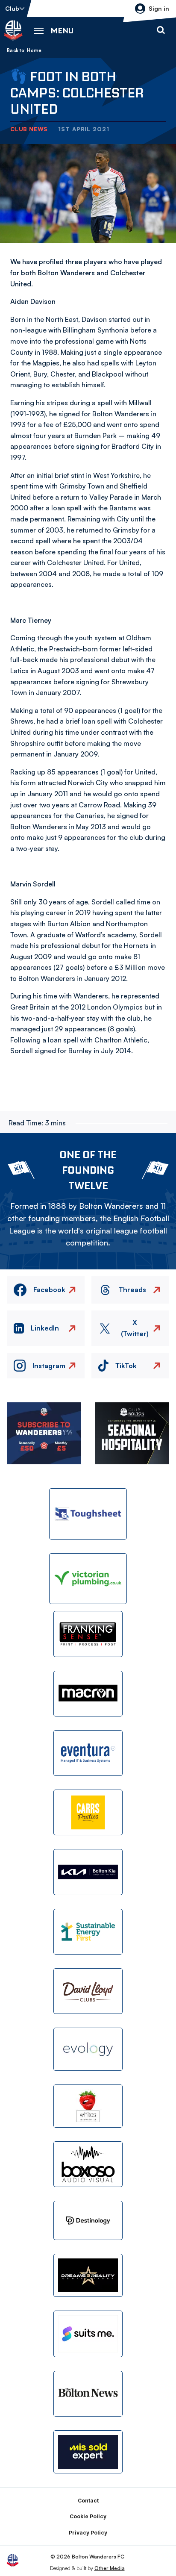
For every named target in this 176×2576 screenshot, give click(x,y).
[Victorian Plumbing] (88, 1579)
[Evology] (88, 2049)
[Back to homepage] (13, 30)
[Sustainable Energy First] (88, 1932)
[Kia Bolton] (88, 1872)
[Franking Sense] (88, 1634)
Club (12, 8)
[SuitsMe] (88, 2334)
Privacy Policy (88, 2533)
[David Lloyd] (88, 1991)
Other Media (110, 2568)
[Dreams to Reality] (88, 2275)
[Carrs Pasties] (88, 1812)
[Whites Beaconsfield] (88, 2106)
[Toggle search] (161, 30)
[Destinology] (88, 2220)
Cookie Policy (88, 2516)
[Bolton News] (88, 2394)
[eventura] (88, 1753)
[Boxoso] (88, 2164)
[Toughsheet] (88, 1514)
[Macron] (88, 1694)
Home (34, 50)
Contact (88, 2501)
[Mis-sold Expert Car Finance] (88, 2452)
